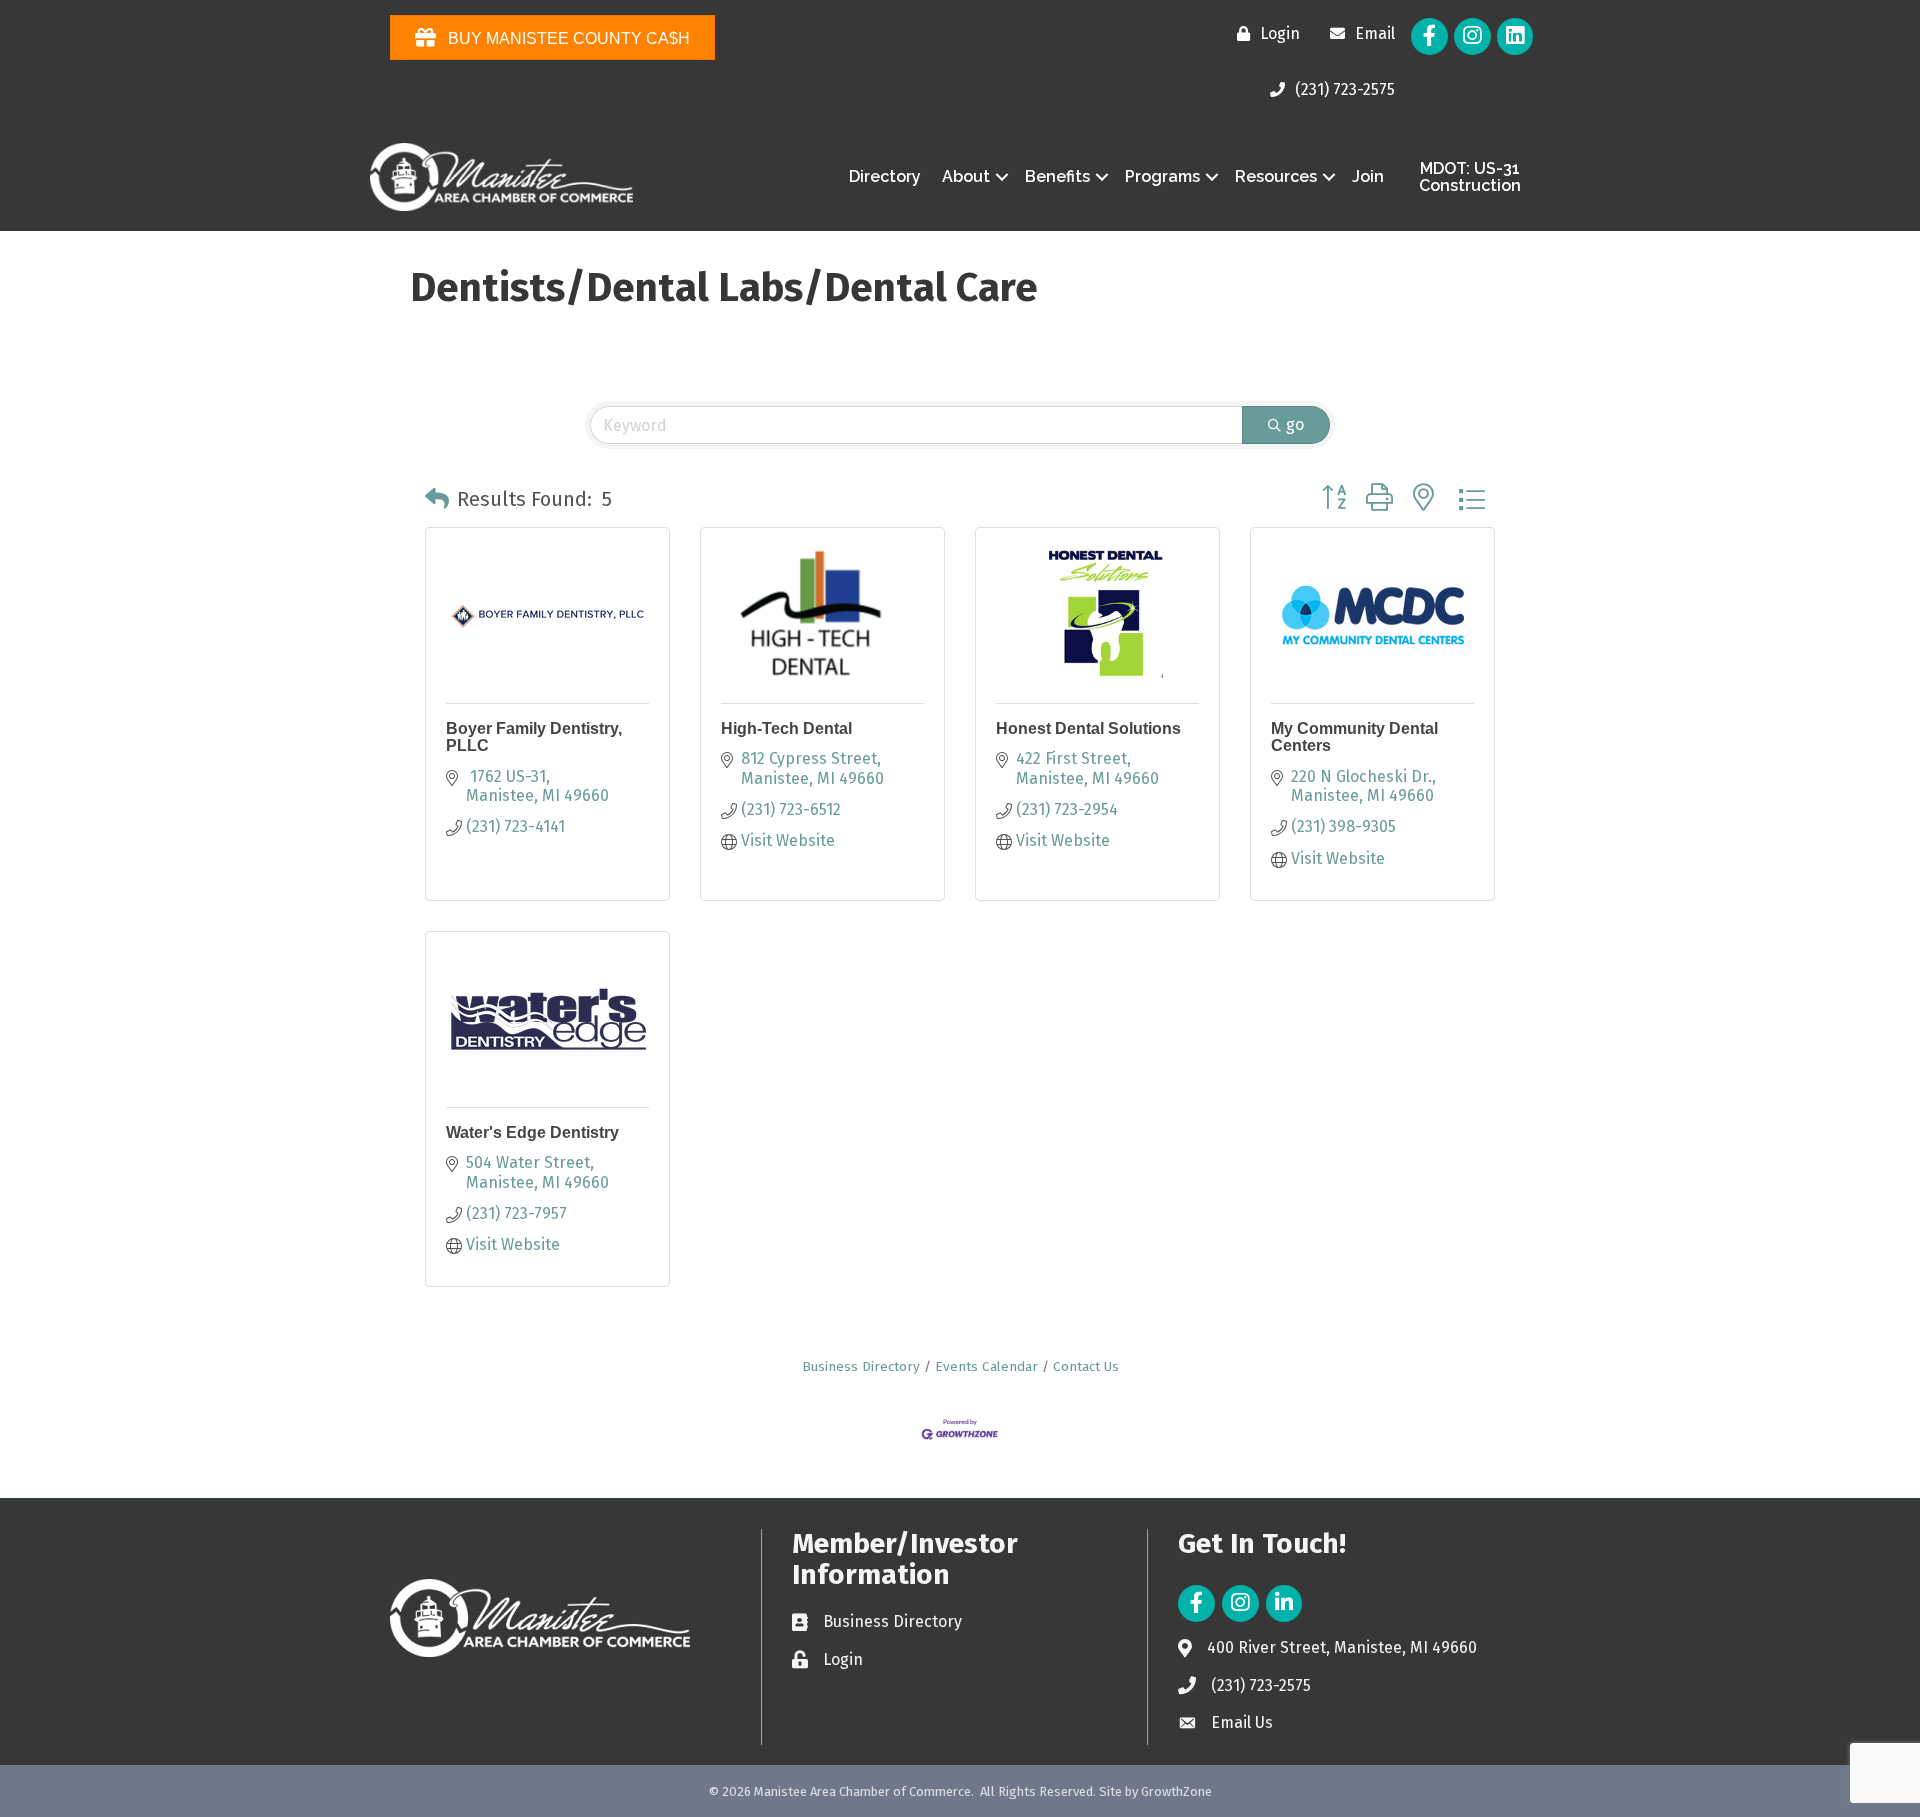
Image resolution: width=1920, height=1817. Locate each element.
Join (1368, 176)
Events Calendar (986, 1366)
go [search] (1295, 424)
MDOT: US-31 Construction (1470, 177)
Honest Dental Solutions (1088, 728)
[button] (437, 499)
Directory (885, 176)
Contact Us (1086, 1366)
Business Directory (861, 1366)
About (966, 176)
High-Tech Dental (786, 728)
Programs (1162, 176)
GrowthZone (1176, 1791)
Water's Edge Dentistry (532, 1132)
